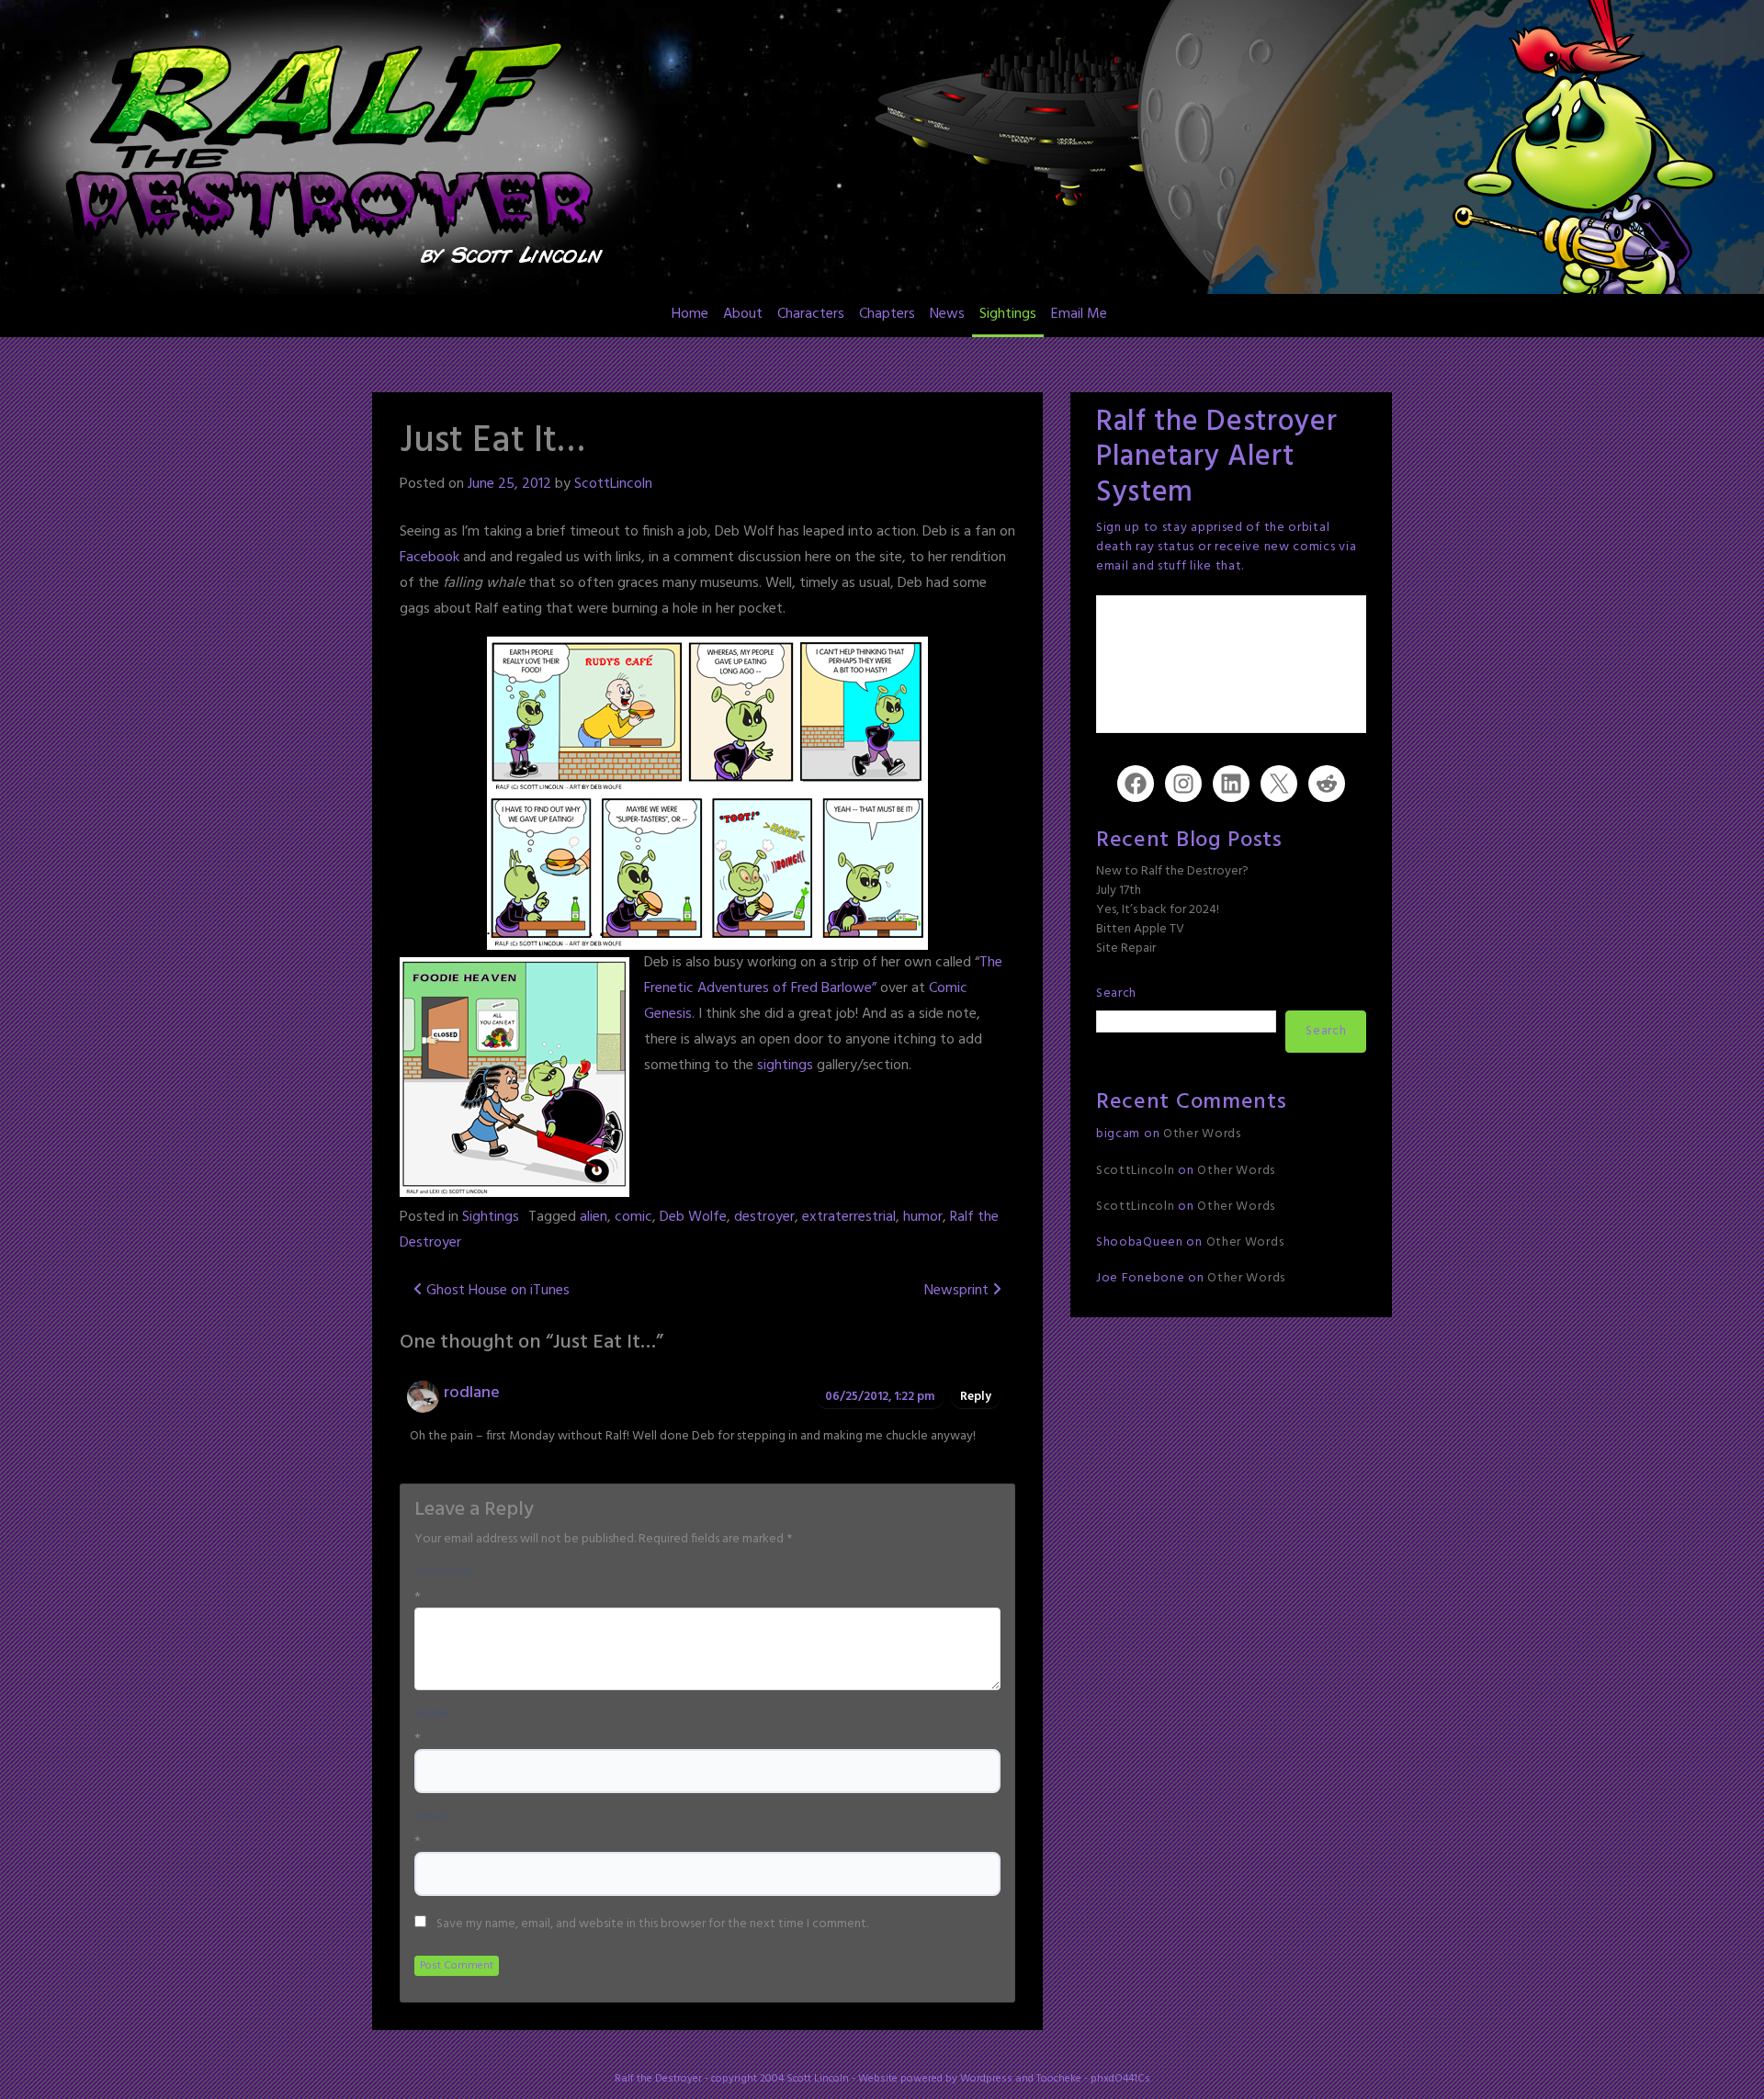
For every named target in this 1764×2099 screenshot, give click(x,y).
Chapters (887, 314)
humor (923, 1217)
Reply (976, 1397)
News (947, 314)
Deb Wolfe (693, 1217)
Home (690, 314)
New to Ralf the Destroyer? (1172, 871)
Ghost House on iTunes (496, 1291)
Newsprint (958, 1291)
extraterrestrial (849, 1217)
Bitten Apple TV (1140, 929)
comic (633, 1217)
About (743, 314)
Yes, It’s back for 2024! (1158, 910)
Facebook (430, 558)
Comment (443, 1573)
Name (431, 1714)
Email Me (1079, 314)
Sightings (1008, 314)
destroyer (764, 1217)
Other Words (1202, 1134)
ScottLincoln (613, 484)
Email (430, 1817)
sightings (785, 1066)
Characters (811, 314)
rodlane (472, 1393)
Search (1116, 993)
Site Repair (1126, 948)
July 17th (1119, 891)
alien (594, 1217)
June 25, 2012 (509, 484)
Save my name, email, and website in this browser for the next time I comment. (652, 1924)
